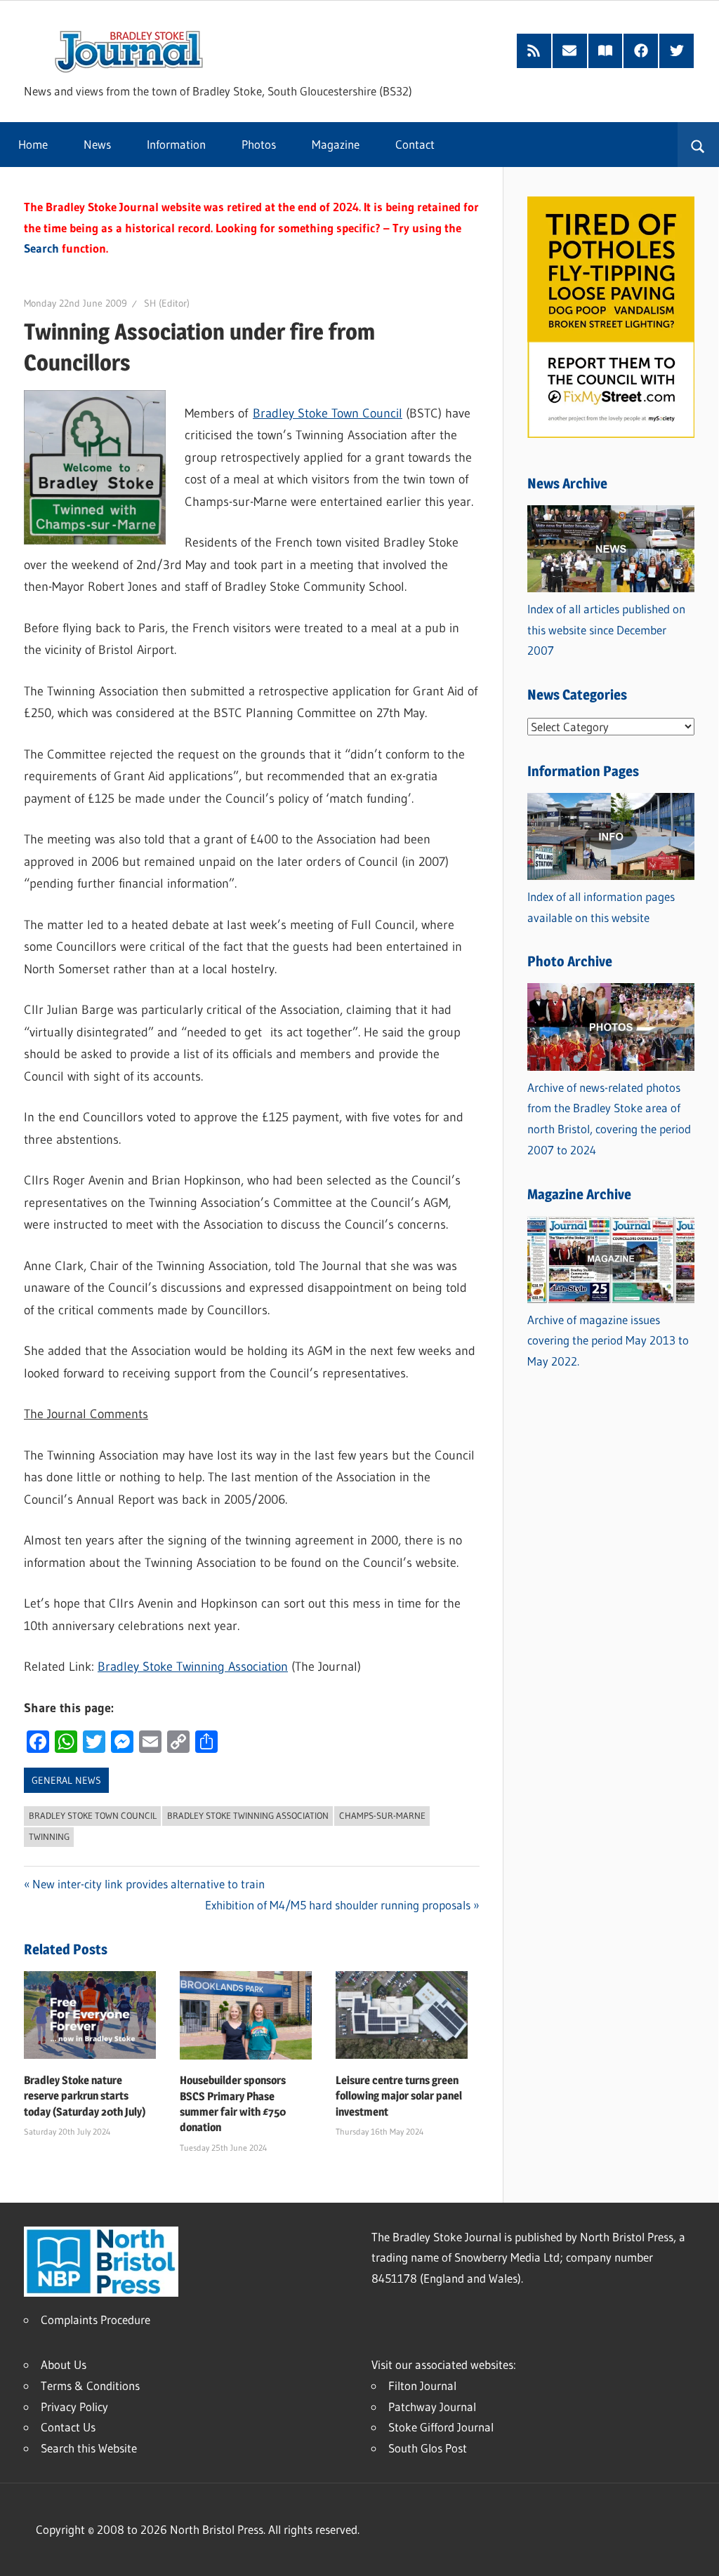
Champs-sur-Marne (382, 1815)
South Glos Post (428, 2448)
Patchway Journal (432, 2407)
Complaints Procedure (95, 2320)
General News (66, 1780)
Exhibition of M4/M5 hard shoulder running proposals (338, 1905)
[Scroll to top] (696, 2553)
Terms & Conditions (90, 2385)
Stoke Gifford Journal (441, 2427)
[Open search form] (698, 145)
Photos (259, 144)
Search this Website (89, 2448)
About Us (64, 2364)
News (97, 144)
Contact (415, 144)
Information (176, 144)
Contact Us (68, 2427)
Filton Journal (422, 2385)
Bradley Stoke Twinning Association (193, 1667)
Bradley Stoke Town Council (328, 413)
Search (41, 248)
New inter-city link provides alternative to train (149, 1884)
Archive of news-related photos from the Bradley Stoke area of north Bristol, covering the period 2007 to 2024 (609, 1119)
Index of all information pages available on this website (601, 907)
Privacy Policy (74, 2407)
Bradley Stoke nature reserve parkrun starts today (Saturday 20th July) (85, 2096)
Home (33, 144)
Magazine (336, 144)
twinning (49, 1836)
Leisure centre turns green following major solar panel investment (399, 2096)
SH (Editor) (167, 303)
